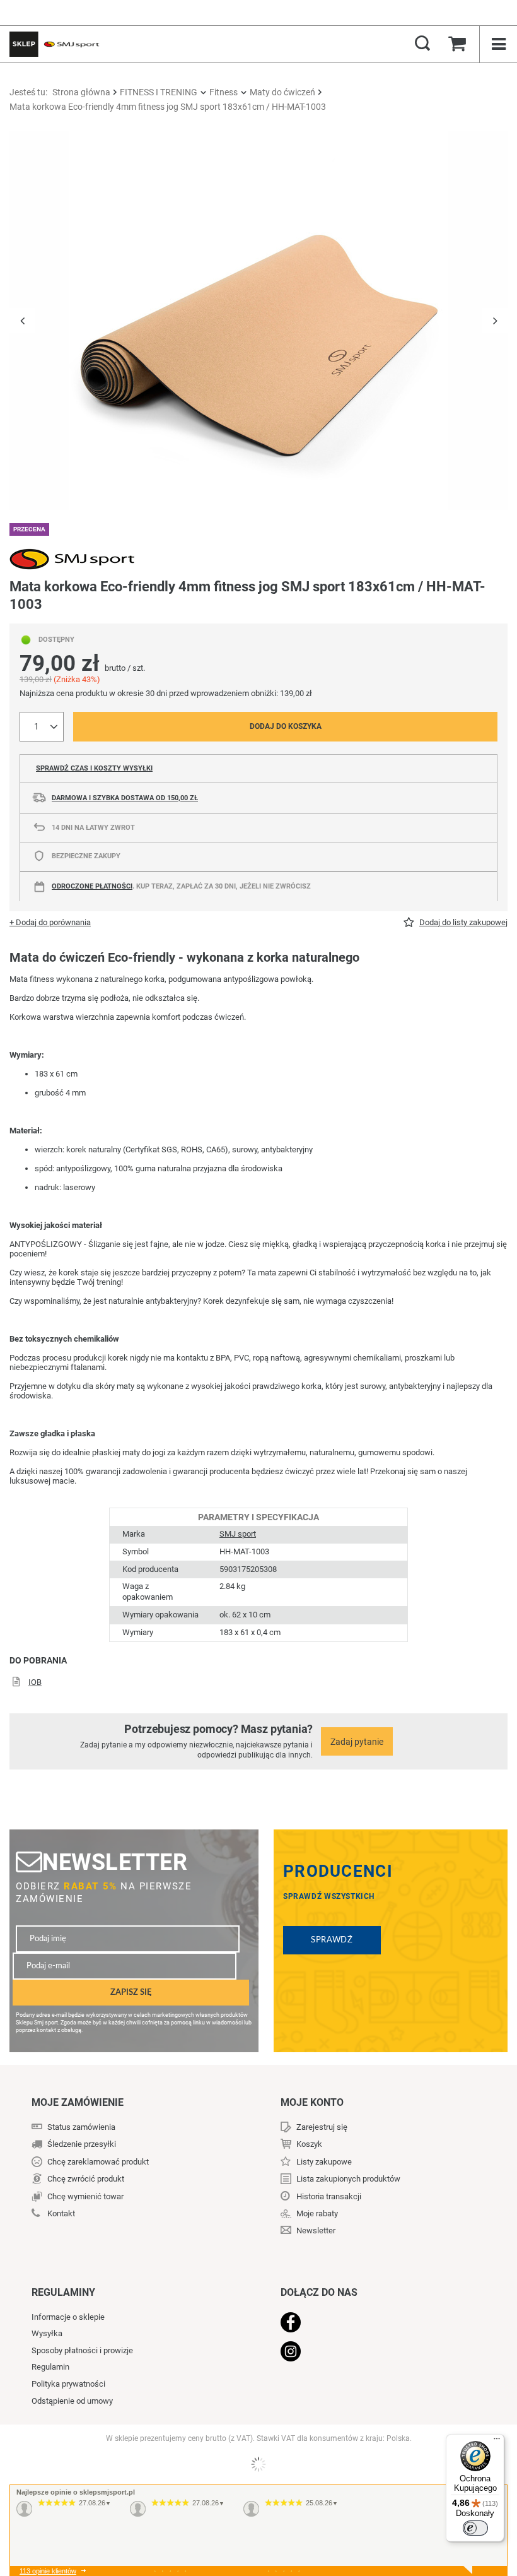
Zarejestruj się (322, 2127)
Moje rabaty (317, 2213)
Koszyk (309, 2144)
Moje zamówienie (78, 2102)
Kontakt (61, 2213)
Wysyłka (47, 2333)
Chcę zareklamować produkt (98, 2162)
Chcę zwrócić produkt (86, 2179)
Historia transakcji (329, 2196)
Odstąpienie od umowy (72, 2401)
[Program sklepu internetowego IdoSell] (258, 2464)
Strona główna (81, 92)
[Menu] (497, 2442)
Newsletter (115, 1862)
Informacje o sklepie (68, 2317)
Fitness (224, 92)
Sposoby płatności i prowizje (82, 2350)
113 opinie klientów (48, 2571)
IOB (35, 1682)
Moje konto (312, 2102)
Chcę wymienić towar (85, 2196)
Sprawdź (332, 1940)
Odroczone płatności (92, 886)
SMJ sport (238, 1534)
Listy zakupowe (324, 2162)
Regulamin (50, 2367)
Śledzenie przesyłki (82, 2144)
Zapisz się (131, 1992)
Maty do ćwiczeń (282, 92)
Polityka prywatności (68, 2384)
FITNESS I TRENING (159, 92)
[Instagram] (378, 2353)
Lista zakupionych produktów (348, 2179)
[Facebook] (378, 2324)
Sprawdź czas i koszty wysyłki (94, 768)
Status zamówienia (81, 2127)
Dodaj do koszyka (286, 726)
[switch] (475, 2528)
